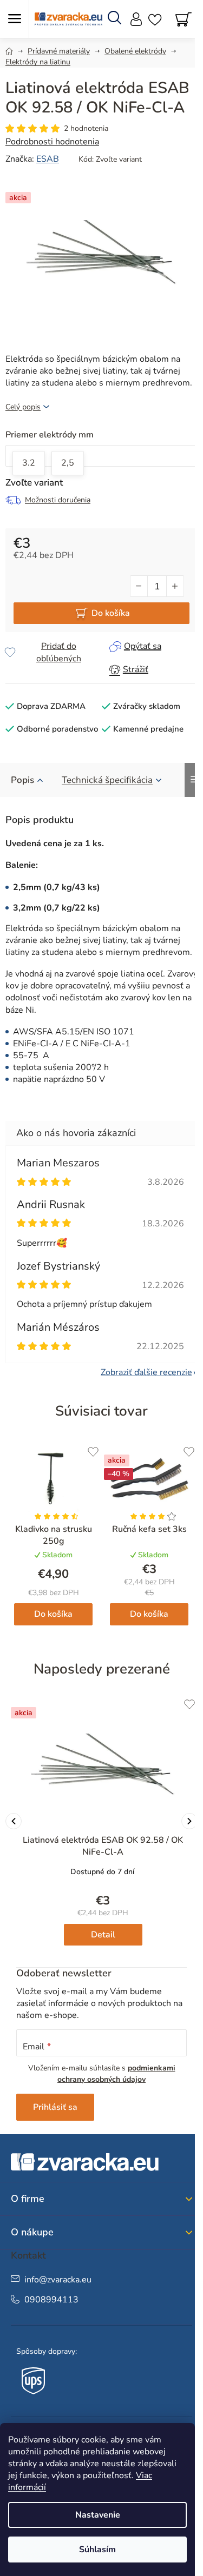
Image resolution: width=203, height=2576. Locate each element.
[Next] (189, 1821)
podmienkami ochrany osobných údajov (116, 2073)
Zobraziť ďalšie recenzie (146, 1372)
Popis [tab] (22, 780)
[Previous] (14, 1821)
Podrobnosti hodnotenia (52, 142)
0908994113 (51, 2300)
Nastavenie (98, 2515)
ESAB (48, 159)
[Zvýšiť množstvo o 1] (175, 586)
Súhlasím (97, 2550)
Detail (103, 1935)
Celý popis (23, 407)
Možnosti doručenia (58, 500)
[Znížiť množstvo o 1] (139, 586)
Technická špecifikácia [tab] (107, 780)
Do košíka (111, 613)
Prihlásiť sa (55, 2107)
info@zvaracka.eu (58, 2280)
